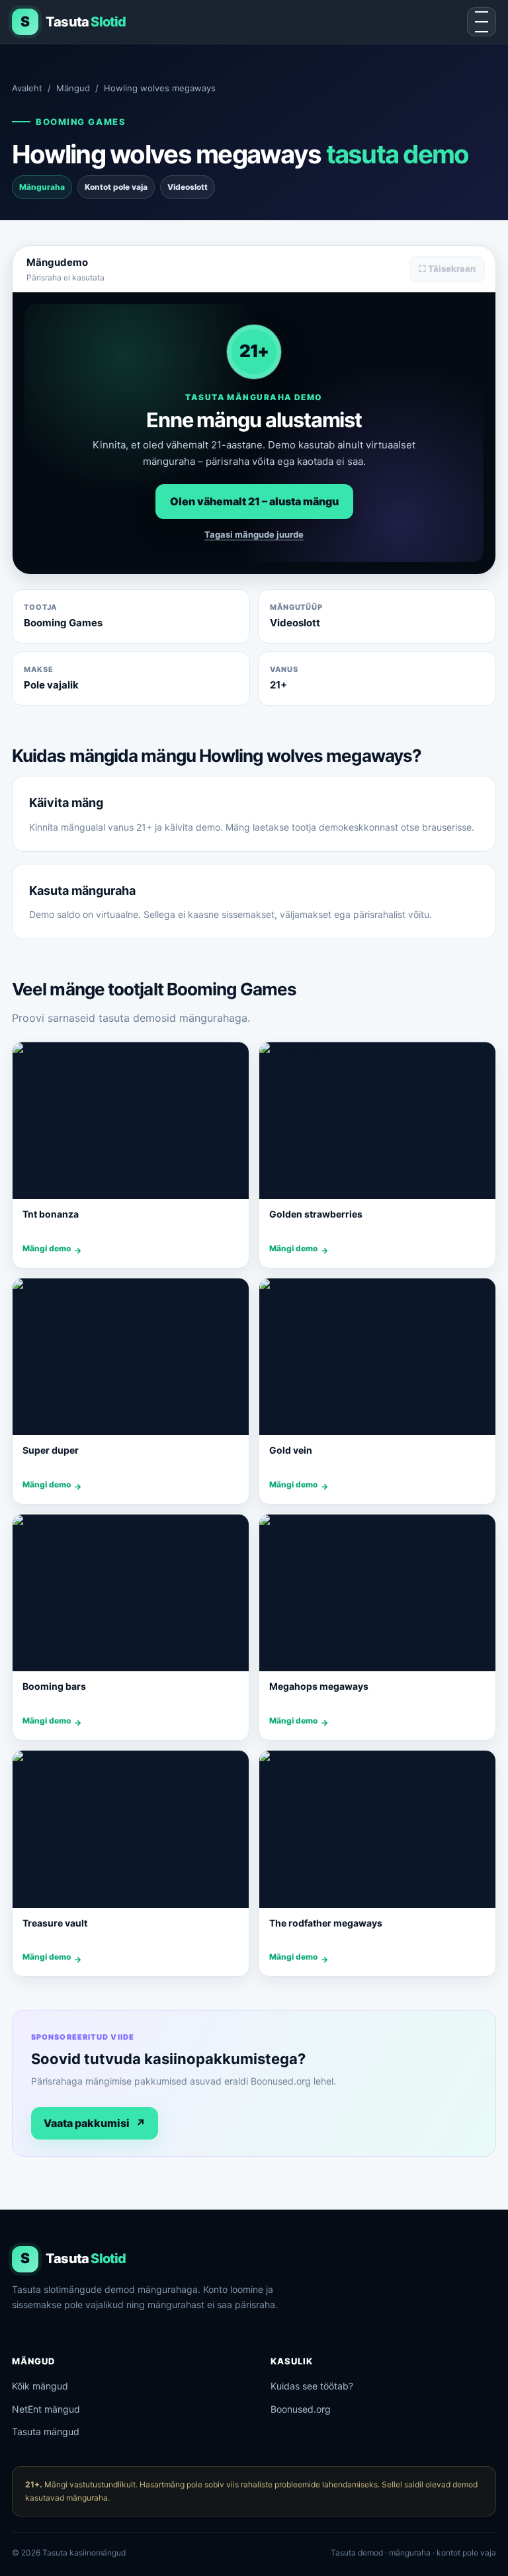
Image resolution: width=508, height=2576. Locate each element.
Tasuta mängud (46, 2431)
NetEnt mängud (46, 2409)
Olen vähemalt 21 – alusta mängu (254, 501)
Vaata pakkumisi (95, 2123)
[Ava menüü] (482, 22)
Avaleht (27, 88)
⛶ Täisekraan (447, 269)
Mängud (73, 88)
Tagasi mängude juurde (254, 534)
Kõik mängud (40, 2386)
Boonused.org (301, 2409)
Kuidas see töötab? (312, 2386)
